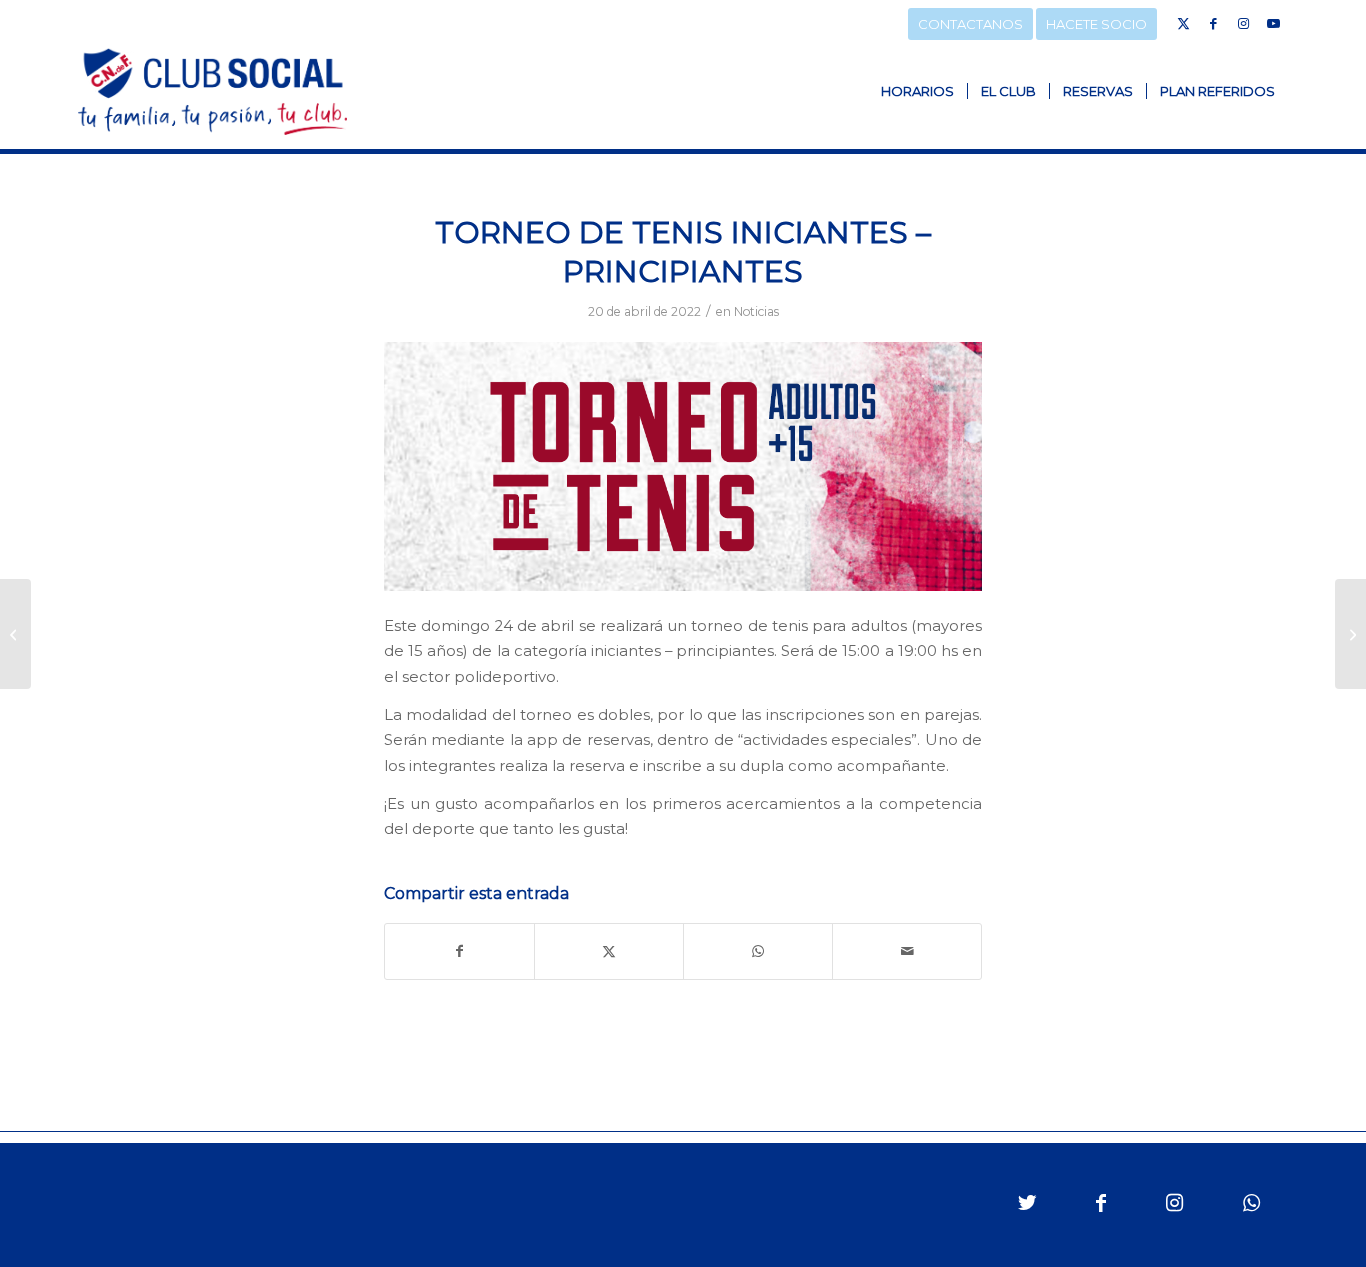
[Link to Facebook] (1213, 23)
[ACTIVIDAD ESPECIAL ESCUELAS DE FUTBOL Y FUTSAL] (15, 634)
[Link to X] (1183, 23)
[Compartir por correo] (907, 951)
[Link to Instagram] (1243, 23)
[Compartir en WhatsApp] (758, 951)
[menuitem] (917, 91)
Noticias (756, 311)
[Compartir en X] (609, 951)
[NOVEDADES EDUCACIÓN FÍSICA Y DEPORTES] (1350, 634)
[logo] (212, 91)
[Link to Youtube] (1273, 23)
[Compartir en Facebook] (459, 951)
